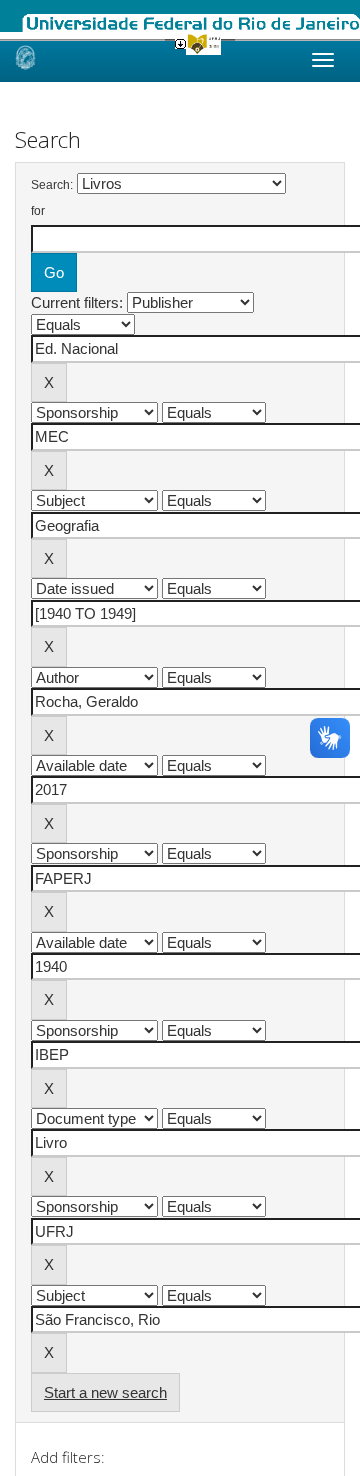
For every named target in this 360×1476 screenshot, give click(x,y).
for (38, 211)
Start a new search (105, 1392)
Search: (52, 185)
